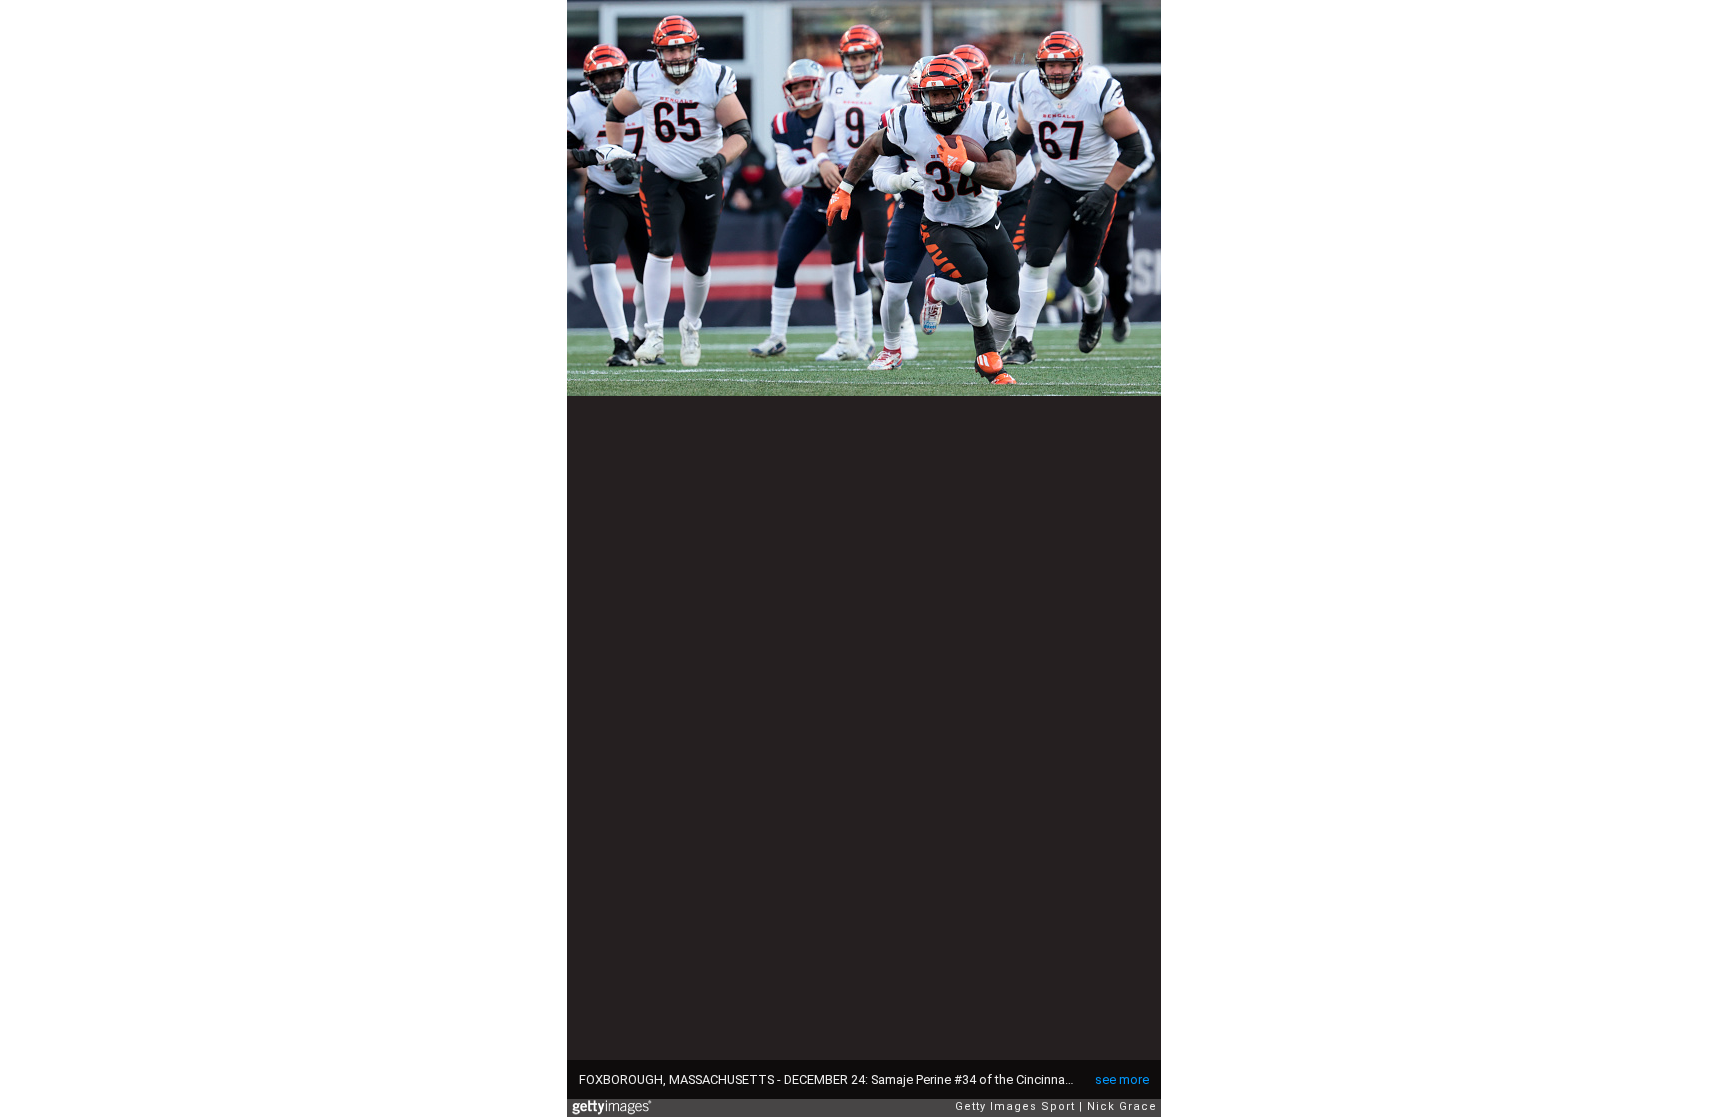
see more (1122, 1079)
